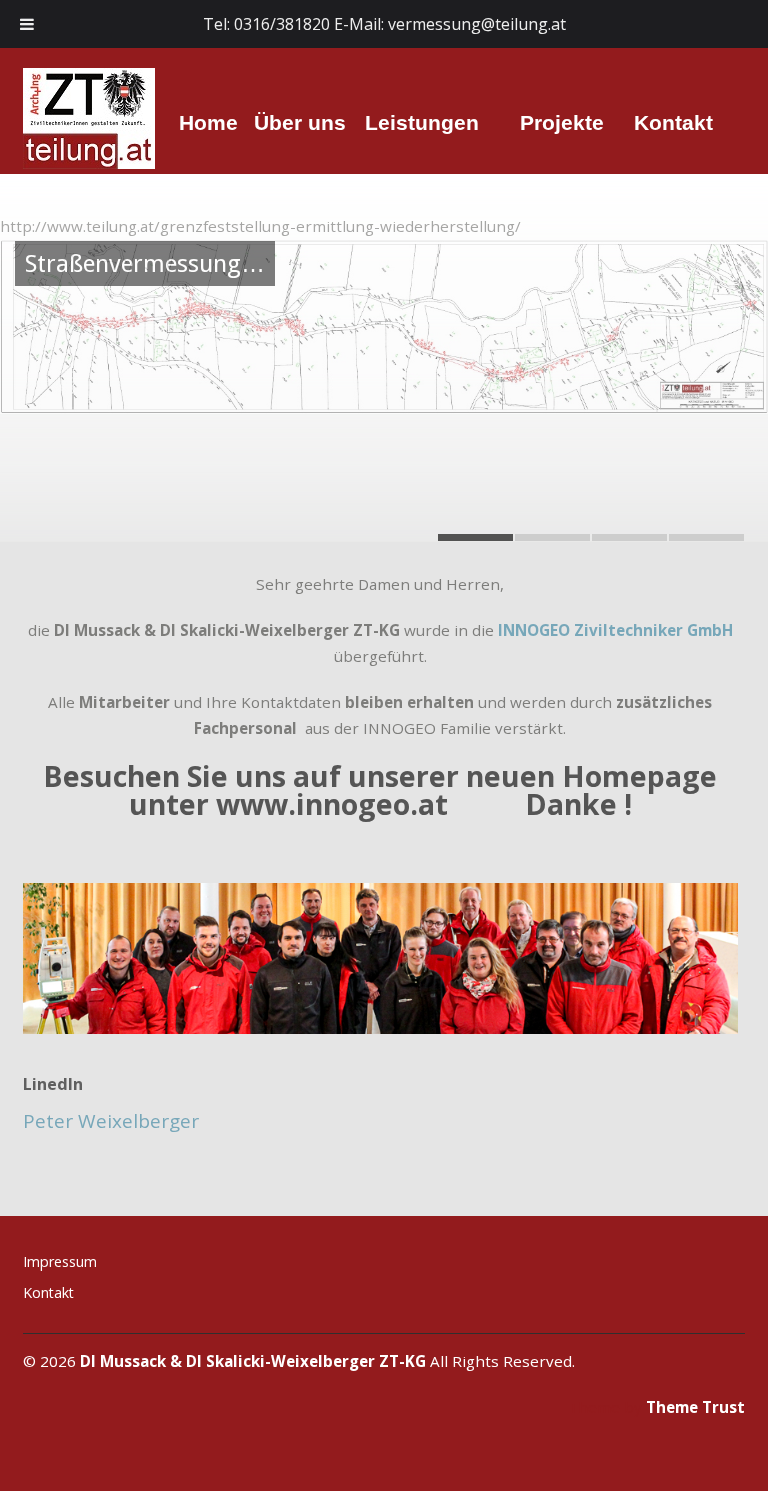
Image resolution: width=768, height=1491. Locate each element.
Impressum (60, 1261)
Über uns (300, 121)
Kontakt (673, 121)
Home (208, 122)
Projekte (562, 121)
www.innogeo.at (332, 804)
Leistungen (422, 121)
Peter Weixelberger (111, 1121)
